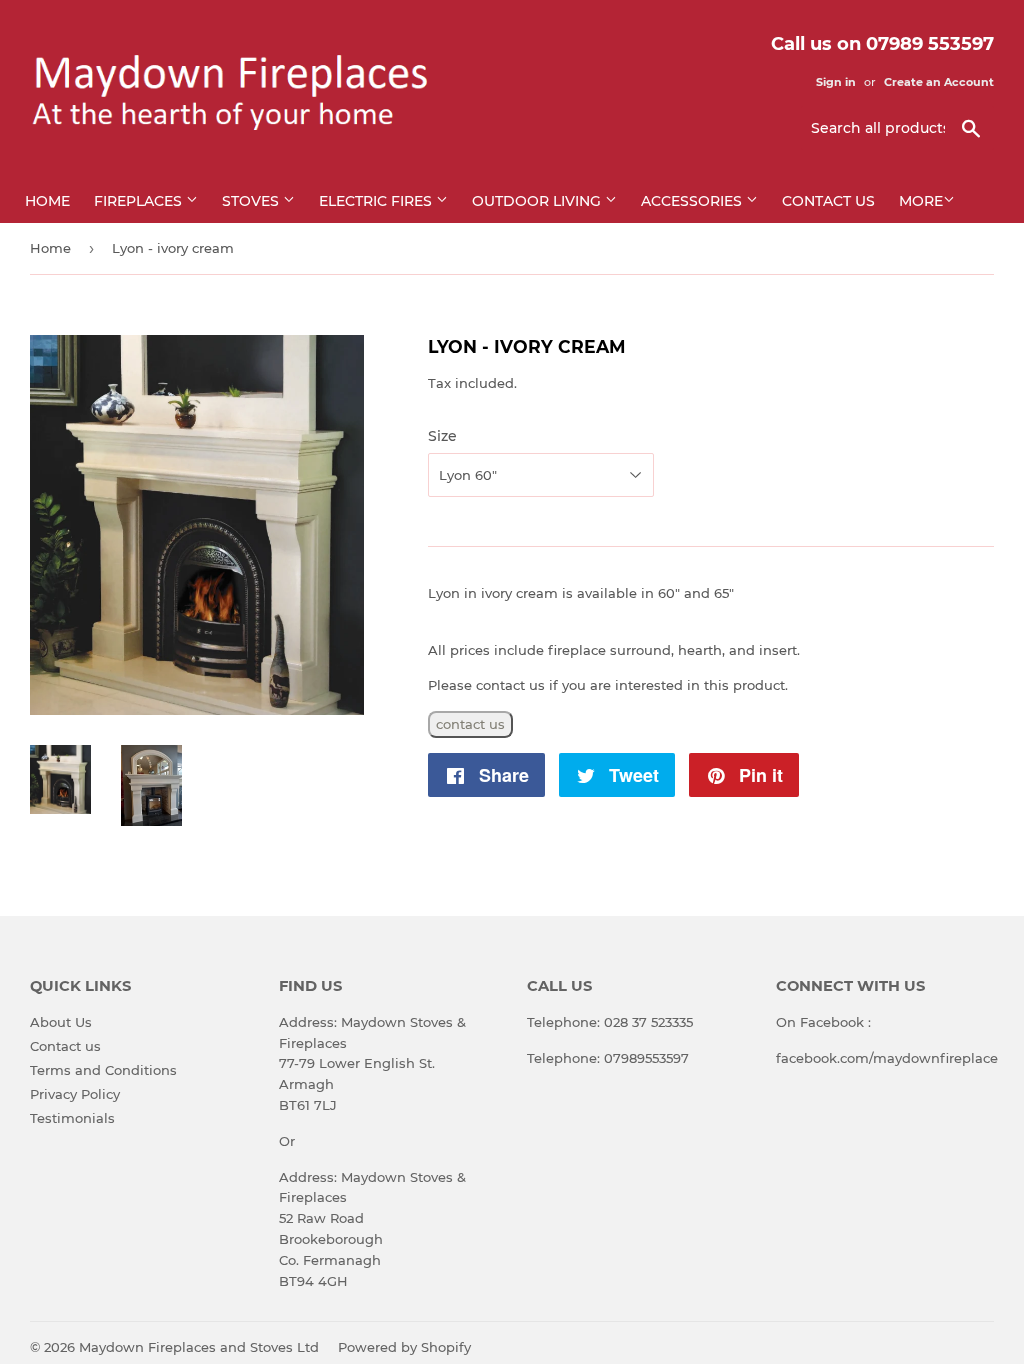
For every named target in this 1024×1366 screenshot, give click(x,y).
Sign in (836, 82)
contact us (470, 724)
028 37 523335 (648, 1022)
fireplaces (140, 201)
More (921, 201)
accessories (693, 201)
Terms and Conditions (103, 1070)
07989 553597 (930, 44)
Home (47, 201)
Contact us (828, 201)
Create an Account (939, 82)
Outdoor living (538, 201)
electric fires (377, 201)
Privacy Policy (75, 1094)
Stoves (252, 201)
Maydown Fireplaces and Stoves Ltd (199, 1347)
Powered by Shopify (404, 1347)
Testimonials (72, 1118)
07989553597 (646, 1058)
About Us (61, 1022)
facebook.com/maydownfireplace (887, 1058)
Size (442, 436)
